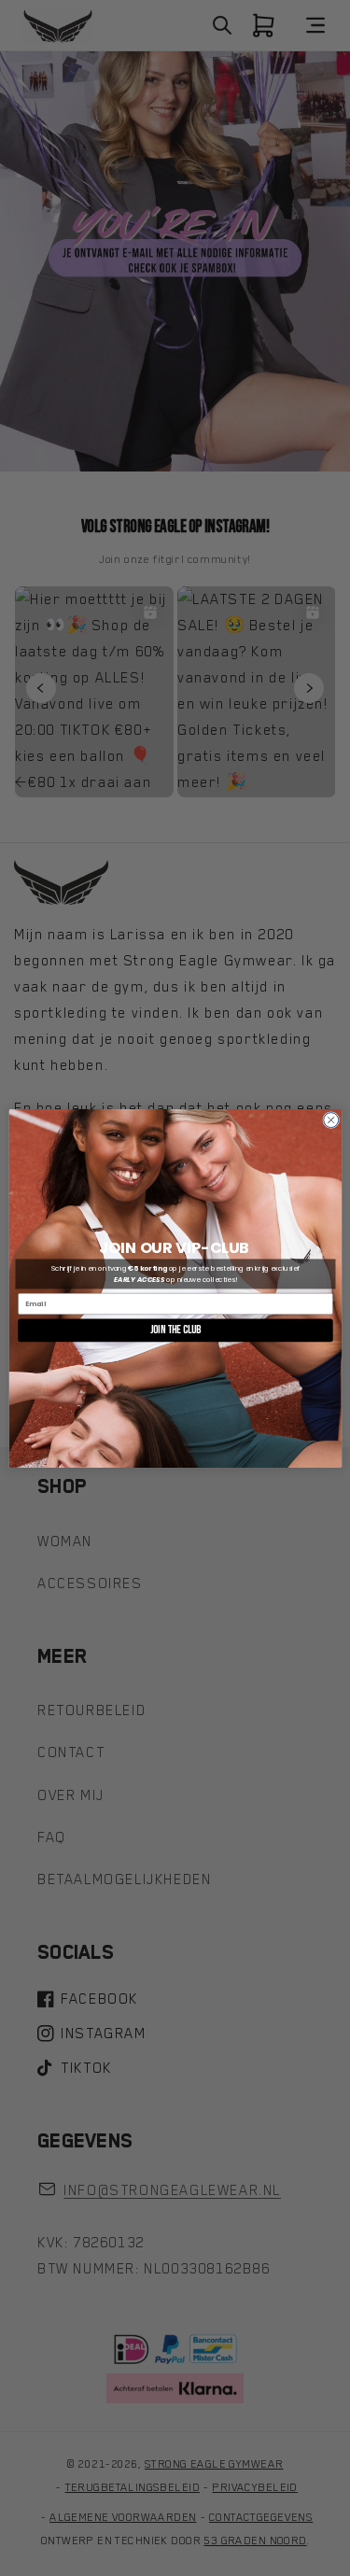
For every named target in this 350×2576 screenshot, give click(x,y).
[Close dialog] (330, 1119)
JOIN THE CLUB (175, 1329)
